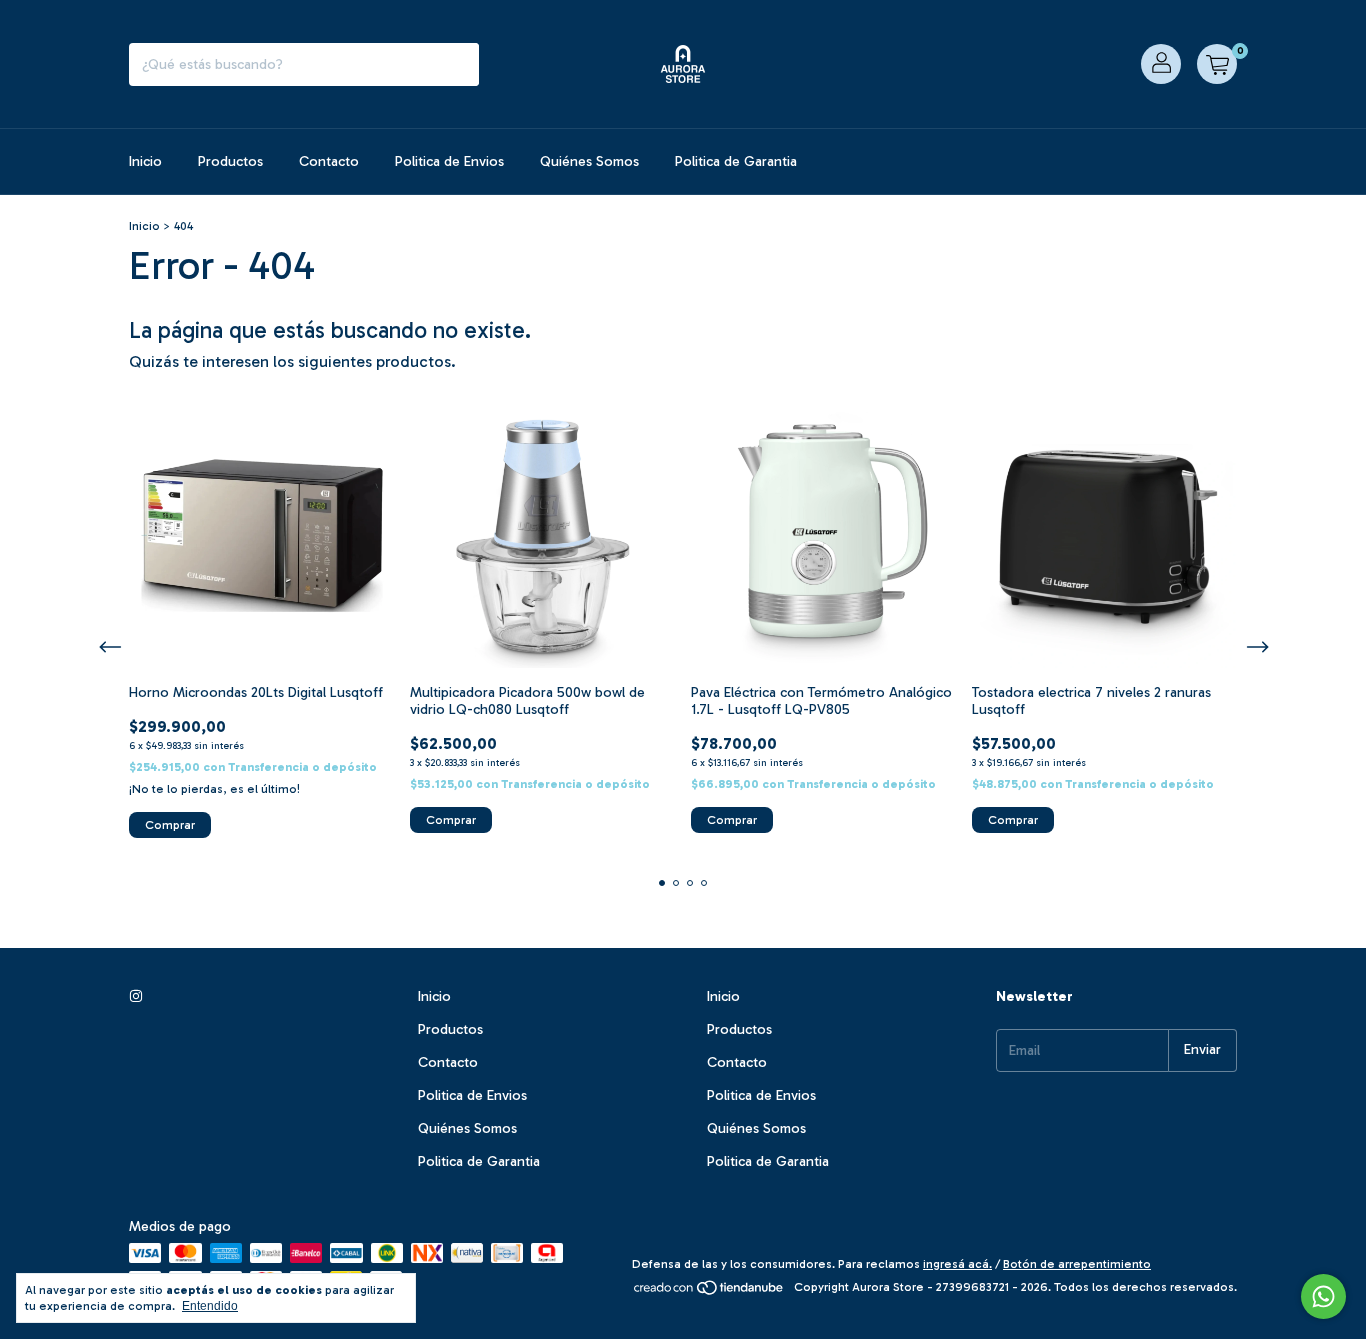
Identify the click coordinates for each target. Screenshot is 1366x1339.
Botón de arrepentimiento (1077, 1264)
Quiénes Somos (589, 161)
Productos (230, 161)
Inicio (145, 161)
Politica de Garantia (736, 161)
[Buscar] (459, 64)
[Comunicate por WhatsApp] (1323, 1296)
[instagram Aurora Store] (136, 996)
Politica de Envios (449, 161)
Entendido (210, 1306)
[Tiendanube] (709, 1292)
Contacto (329, 161)
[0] (1217, 64)
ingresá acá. (957, 1264)
